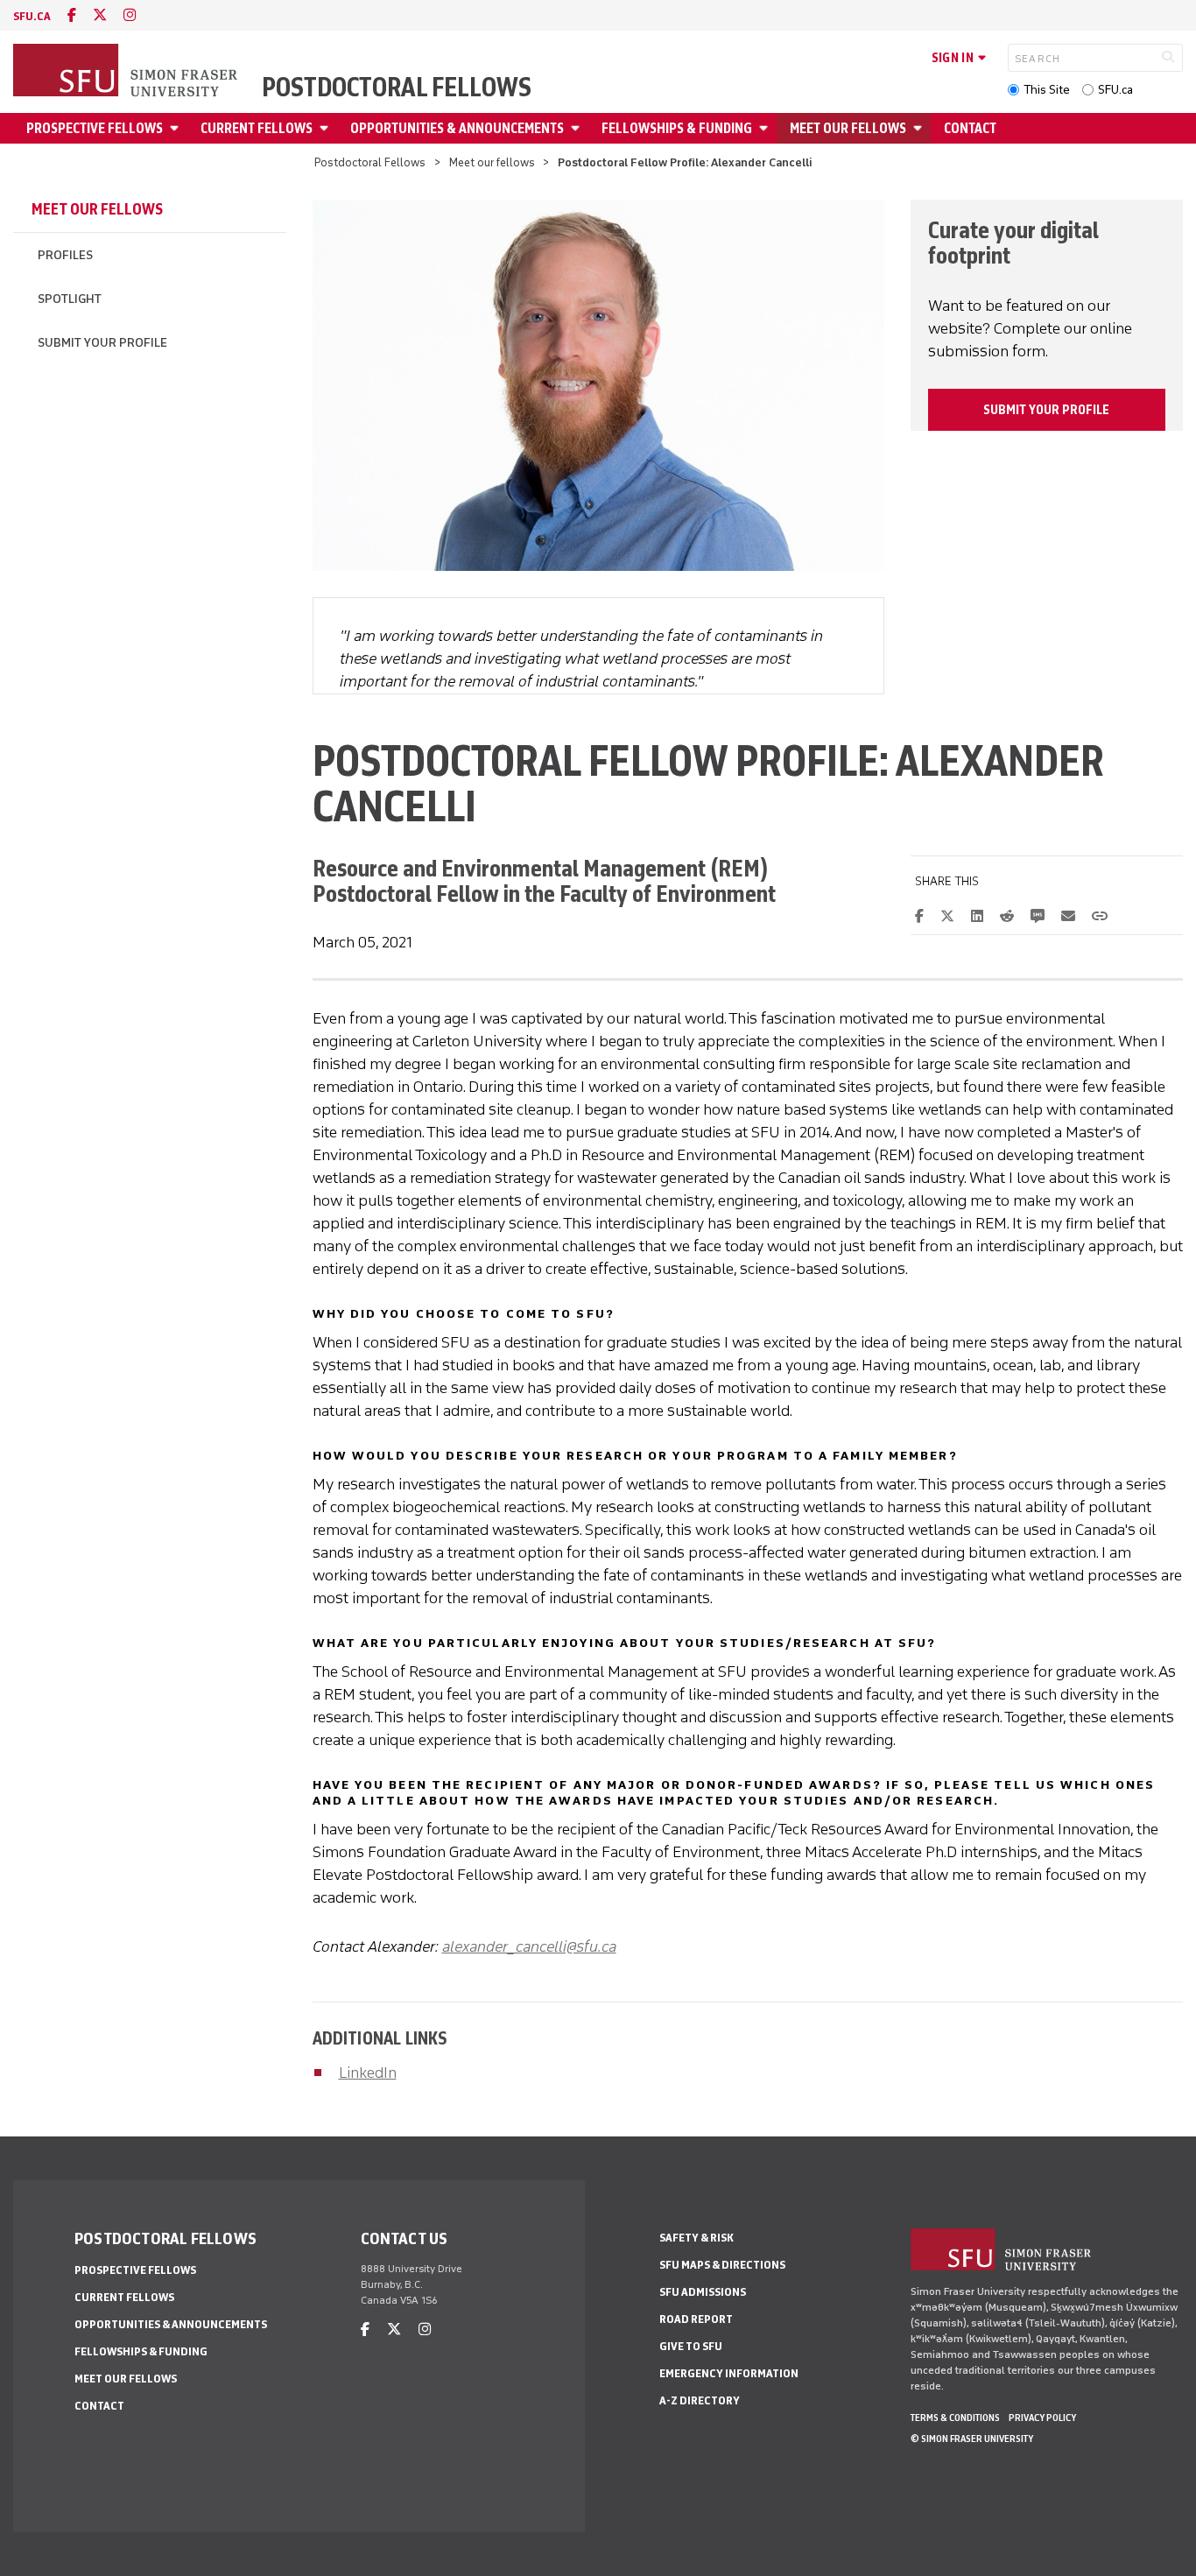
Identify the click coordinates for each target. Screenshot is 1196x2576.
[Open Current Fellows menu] (327, 128)
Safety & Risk (696, 2238)
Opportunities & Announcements (457, 128)
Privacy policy (1042, 2418)
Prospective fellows (95, 128)
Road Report (696, 2319)
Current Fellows (257, 128)
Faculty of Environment (668, 894)
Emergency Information (729, 2373)
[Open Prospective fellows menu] (177, 128)
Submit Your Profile (102, 343)
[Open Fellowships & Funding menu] (766, 128)
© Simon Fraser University (972, 2439)
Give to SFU (691, 2346)
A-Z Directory (700, 2400)
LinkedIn (368, 2073)
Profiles (65, 255)
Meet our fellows (848, 128)
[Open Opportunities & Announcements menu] (578, 128)
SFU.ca (1115, 90)
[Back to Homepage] (127, 72)
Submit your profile (1046, 410)
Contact (970, 128)
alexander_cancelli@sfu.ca (529, 1946)
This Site (1047, 90)
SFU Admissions (703, 2292)
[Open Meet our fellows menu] (920, 128)
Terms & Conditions (955, 2418)
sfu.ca (32, 16)
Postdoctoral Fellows (397, 88)
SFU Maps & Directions (722, 2265)
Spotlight (70, 299)
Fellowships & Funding (677, 128)
